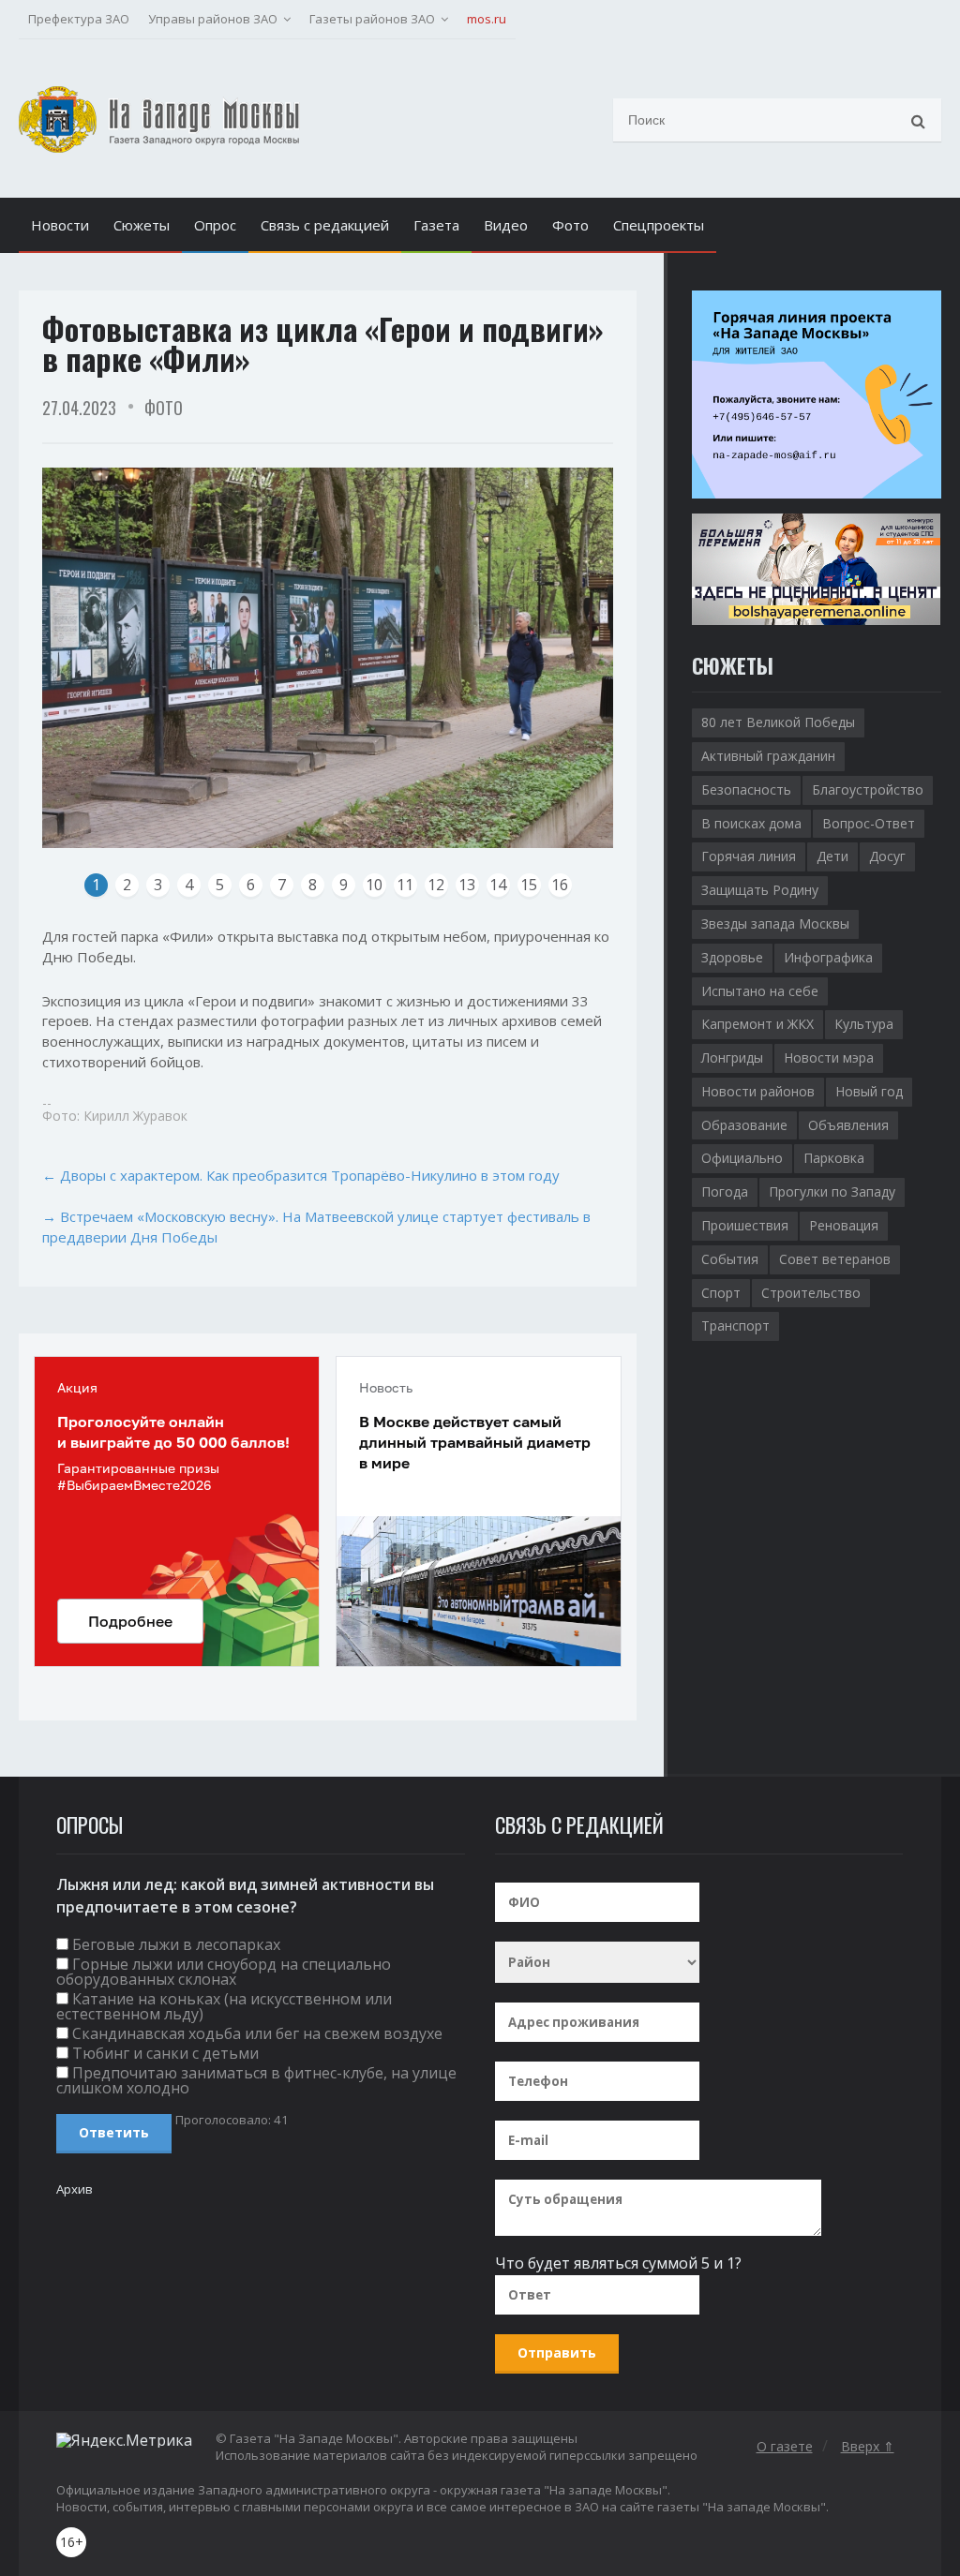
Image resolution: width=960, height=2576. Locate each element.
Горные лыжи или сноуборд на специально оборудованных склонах (224, 1972)
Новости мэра (829, 1057)
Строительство (811, 1293)
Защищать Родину (760, 890)
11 (405, 885)
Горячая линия (749, 856)
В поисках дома (751, 823)
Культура (864, 1024)
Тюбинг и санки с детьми (165, 2053)
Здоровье (732, 957)
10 (374, 885)
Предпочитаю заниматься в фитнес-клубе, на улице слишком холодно (256, 2080)
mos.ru (487, 19)
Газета (436, 225)
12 (436, 885)
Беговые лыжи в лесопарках (176, 1944)
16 (560, 885)
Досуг (887, 856)
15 (529, 885)
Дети (832, 856)
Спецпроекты (659, 225)
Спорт (721, 1293)
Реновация (844, 1225)
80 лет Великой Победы (778, 722)
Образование (744, 1125)
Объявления (848, 1125)
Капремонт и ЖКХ (757, 1024)
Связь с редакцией (325, 225)
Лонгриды (732, 1057)
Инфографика (828, 957)
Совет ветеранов (835, 1259)
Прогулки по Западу (832, 1191)
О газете (785, 2446)
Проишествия (745, 1225)
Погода (725, 1191)
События (730, 1259)
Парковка (834, 1158)
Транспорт (735, 1325)
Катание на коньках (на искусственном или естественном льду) (224, 2006)
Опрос (215, 225)
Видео (506, 225)
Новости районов (758, 1091)
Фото (570, 225)
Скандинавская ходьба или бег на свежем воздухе (257, 2033)
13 (467, 885)
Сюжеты (142, 225)
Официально (742, 1158)
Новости (60, 225)
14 (498, 885)
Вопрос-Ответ (869, 823)
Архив (75, 2189)
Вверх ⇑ (868, 2446)
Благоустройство (868, 789)
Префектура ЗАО (79, 19)
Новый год (869, 1091)
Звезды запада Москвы (775, 923)
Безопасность (746, 789)
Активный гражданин (768, 756)
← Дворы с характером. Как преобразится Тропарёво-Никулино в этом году (301, 1175)
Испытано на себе (760, 991)
